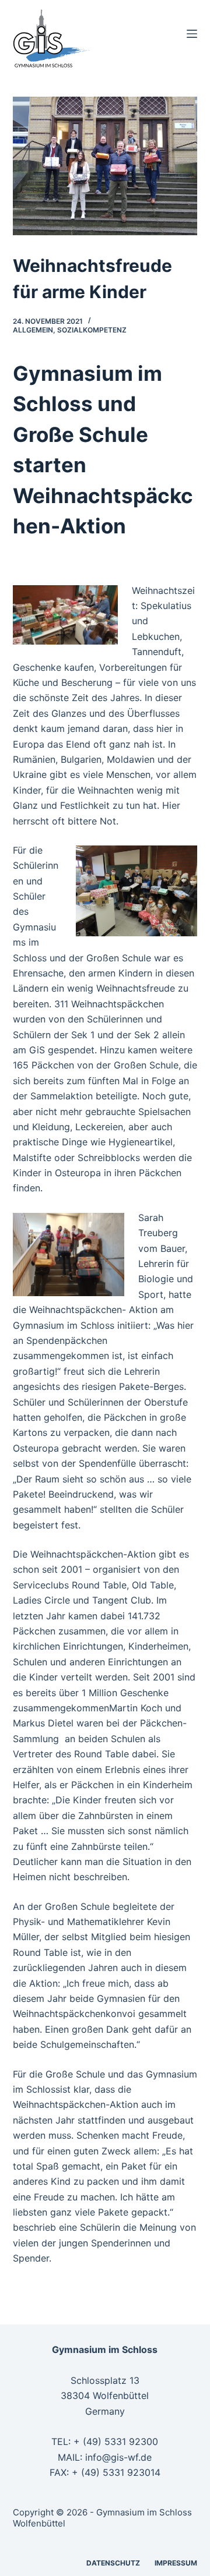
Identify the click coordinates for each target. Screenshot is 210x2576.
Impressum (176, 2563)
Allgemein (33, 330)
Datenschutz (113, 2563)
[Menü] (192, 34)
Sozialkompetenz (92, 330)
